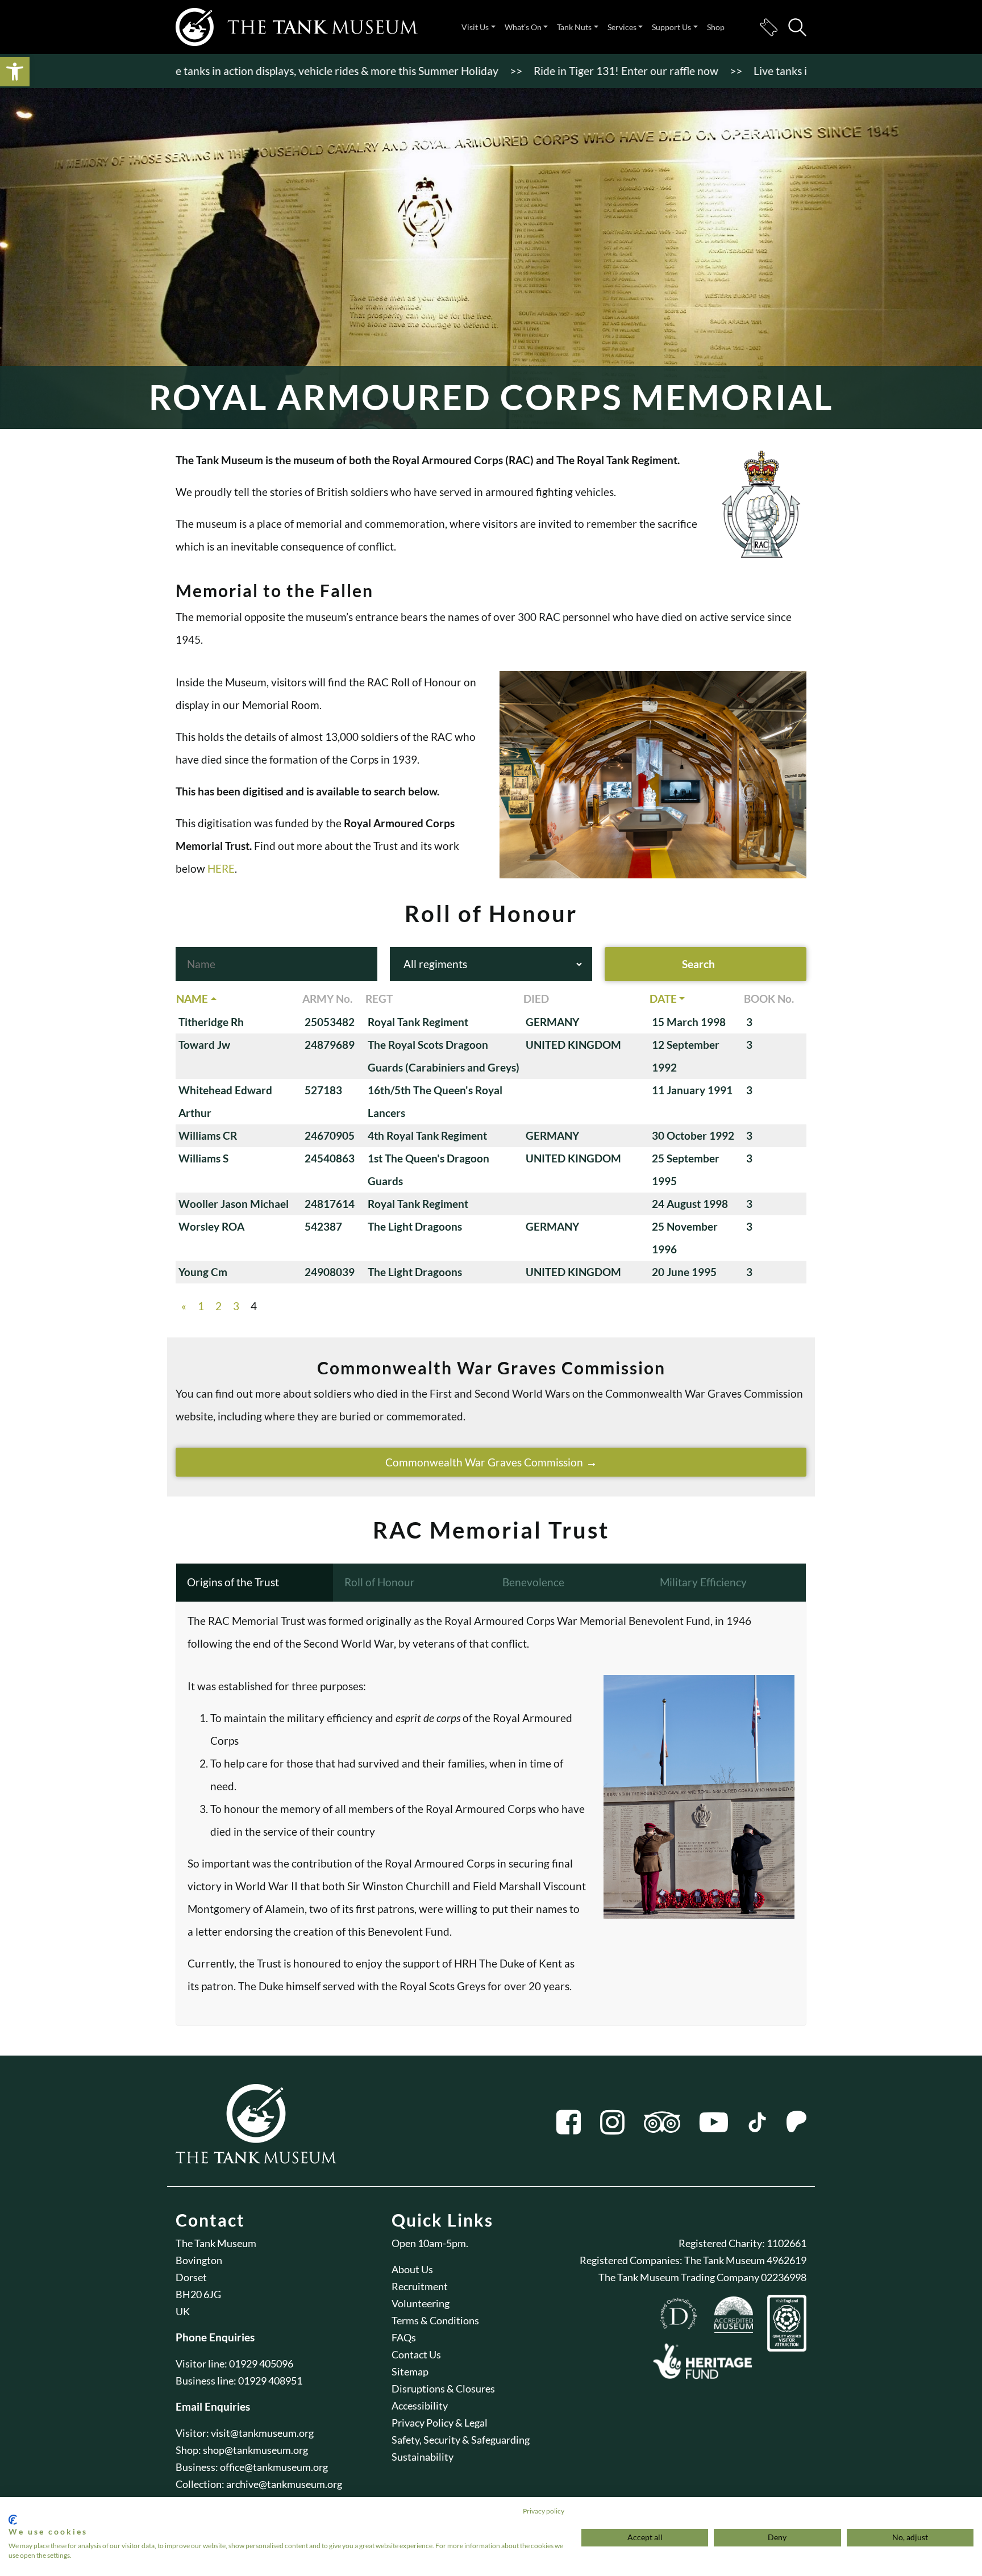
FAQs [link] (404, 2337)
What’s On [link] (523, 27)
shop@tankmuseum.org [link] (255, 2450)
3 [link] (236, 1306)
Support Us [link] (671, 27)
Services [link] (622, 27)
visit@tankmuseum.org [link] (262, 2433)
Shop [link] (716, 27)
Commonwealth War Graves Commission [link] (484, 1462)
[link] (15, 72)
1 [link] (201, 1306)
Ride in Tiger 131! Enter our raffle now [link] (561, 71)
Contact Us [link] (416, 2354)
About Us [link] (412, 2269)
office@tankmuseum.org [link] (274, 2467)
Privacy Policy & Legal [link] (440, 2423)
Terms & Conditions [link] (435, 2320)
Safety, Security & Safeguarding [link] (461, 2440)
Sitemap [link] (410, 2371)
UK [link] (183, 2311)
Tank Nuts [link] (574, 27)
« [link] (184, 1306)
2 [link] (219, 1306)
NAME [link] (192, 999)
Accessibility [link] (420, 2406)
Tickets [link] (768, 27)
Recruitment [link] (420, 2286)
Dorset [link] (191, 2277)
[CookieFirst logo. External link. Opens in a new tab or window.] (13, 2520)
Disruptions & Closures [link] (443, 2389)
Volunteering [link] (421, 2303)
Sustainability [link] (423, 2457)
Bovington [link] (199, 2260)
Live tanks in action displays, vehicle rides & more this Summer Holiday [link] (265, 71)
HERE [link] (221, 868)
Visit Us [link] (475, 27)
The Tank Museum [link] (216, 2243)
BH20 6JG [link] (198, 2294)
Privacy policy (544, 2511)
